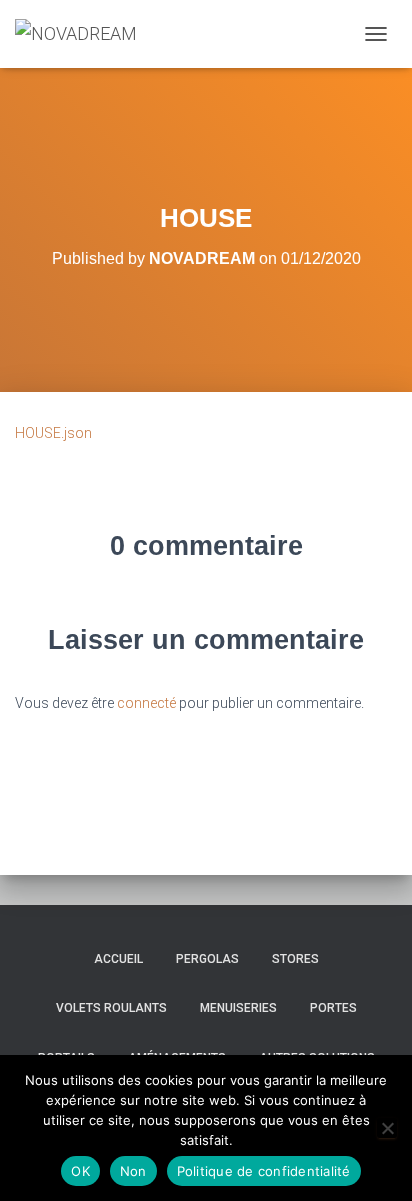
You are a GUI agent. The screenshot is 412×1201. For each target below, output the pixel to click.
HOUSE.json (53, 433)
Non (133, 1171)
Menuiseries (238, 1008)
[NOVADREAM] (83, 34)
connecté (146, 703)
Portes (333, 1008)
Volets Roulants (111, 1008)
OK (80, 1171)
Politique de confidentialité (264, 1171)
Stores (295, 959)
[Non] (387, 1128)
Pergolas (207, 959)
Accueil (118, 959)
